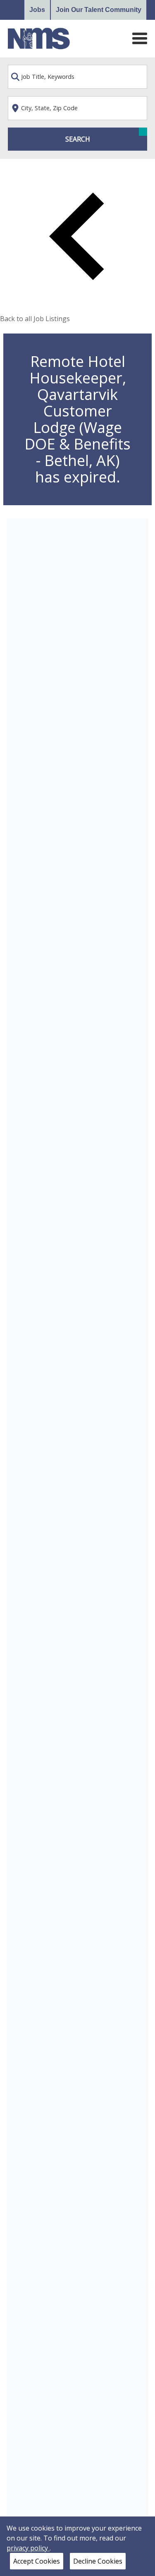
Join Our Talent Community (99, 10)
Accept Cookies (37, 2561)
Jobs (37, 10)
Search (78, 139)
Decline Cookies (98, 2561)
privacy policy (28, 2548)
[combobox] (78, 77)
